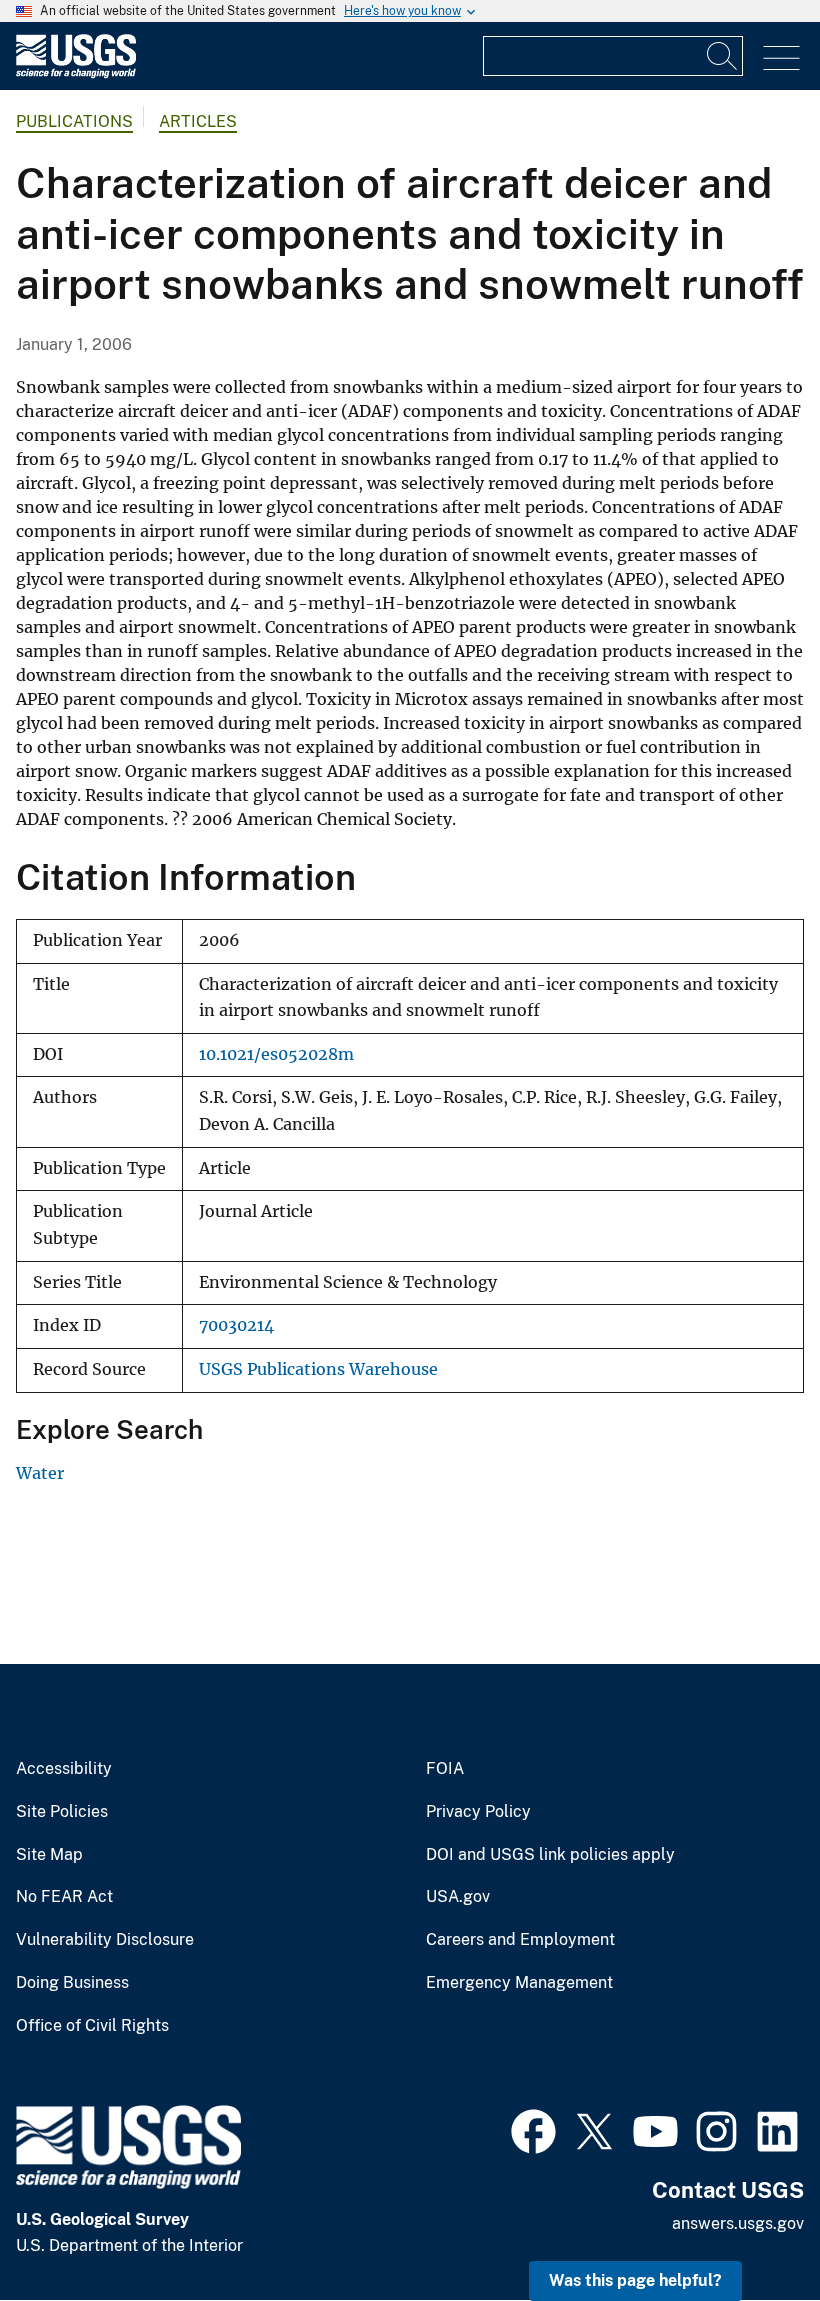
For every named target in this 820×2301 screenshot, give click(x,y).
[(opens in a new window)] (533, 2129)
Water (40, 1473)
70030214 (236, 1325)
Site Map (49, 1855)
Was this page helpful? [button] (635, 2280)
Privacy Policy (478, 1812)
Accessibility (64, 1769)
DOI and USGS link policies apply (550, 1855)
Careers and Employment (520, 1940)
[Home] (76, 73)
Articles (198, 121)
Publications (74, 121)
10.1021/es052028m (276, 1054)
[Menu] (781, 58)
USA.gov (458, 1897)
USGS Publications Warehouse (318, 1369)
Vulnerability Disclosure (105, 1940)
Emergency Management (519, 1983)
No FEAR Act (64, 1897)
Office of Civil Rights (92, 2026)
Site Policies (62, 1812)
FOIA (445, 1769)
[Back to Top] (747, 2228)
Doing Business (72, 1983)
